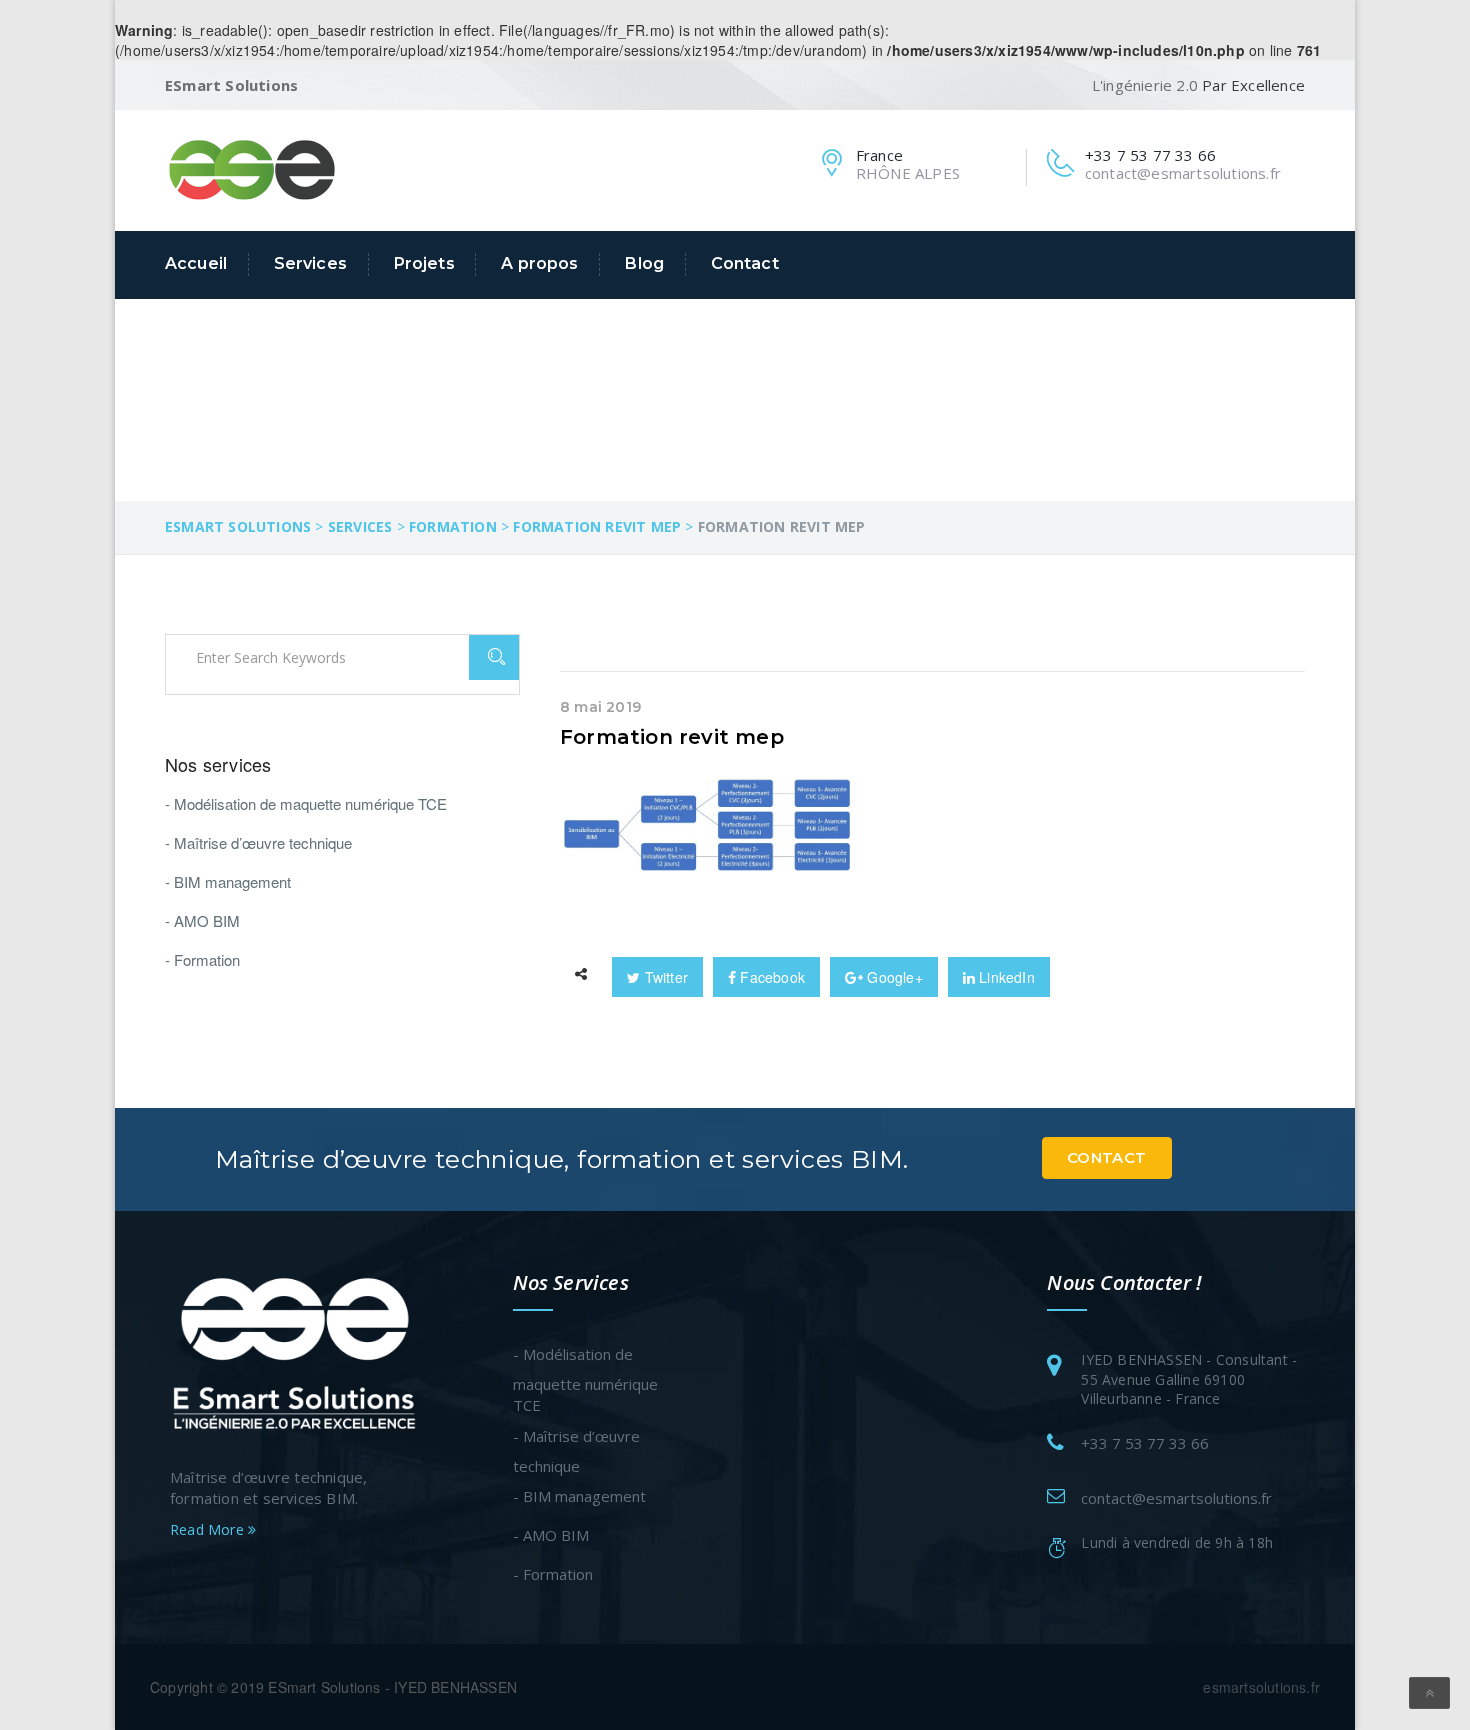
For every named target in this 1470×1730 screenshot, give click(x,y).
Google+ (893, 977)
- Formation (202, 959)
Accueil (196, 263)
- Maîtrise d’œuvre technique (258, 842)
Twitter (664, 977)
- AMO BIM (202, 920)
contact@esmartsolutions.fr (1176, 1498)
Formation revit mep (672, 737)
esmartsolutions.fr (1261, 1687)
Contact (745, 263)
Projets (424, 263)
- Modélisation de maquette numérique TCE (306, 803)
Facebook (770, 977)
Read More (209, 1529)
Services (310, 263)
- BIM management (228, 881)
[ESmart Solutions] (252, 168)
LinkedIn (1005, 977)
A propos (539, 263)
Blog (644, 263)
